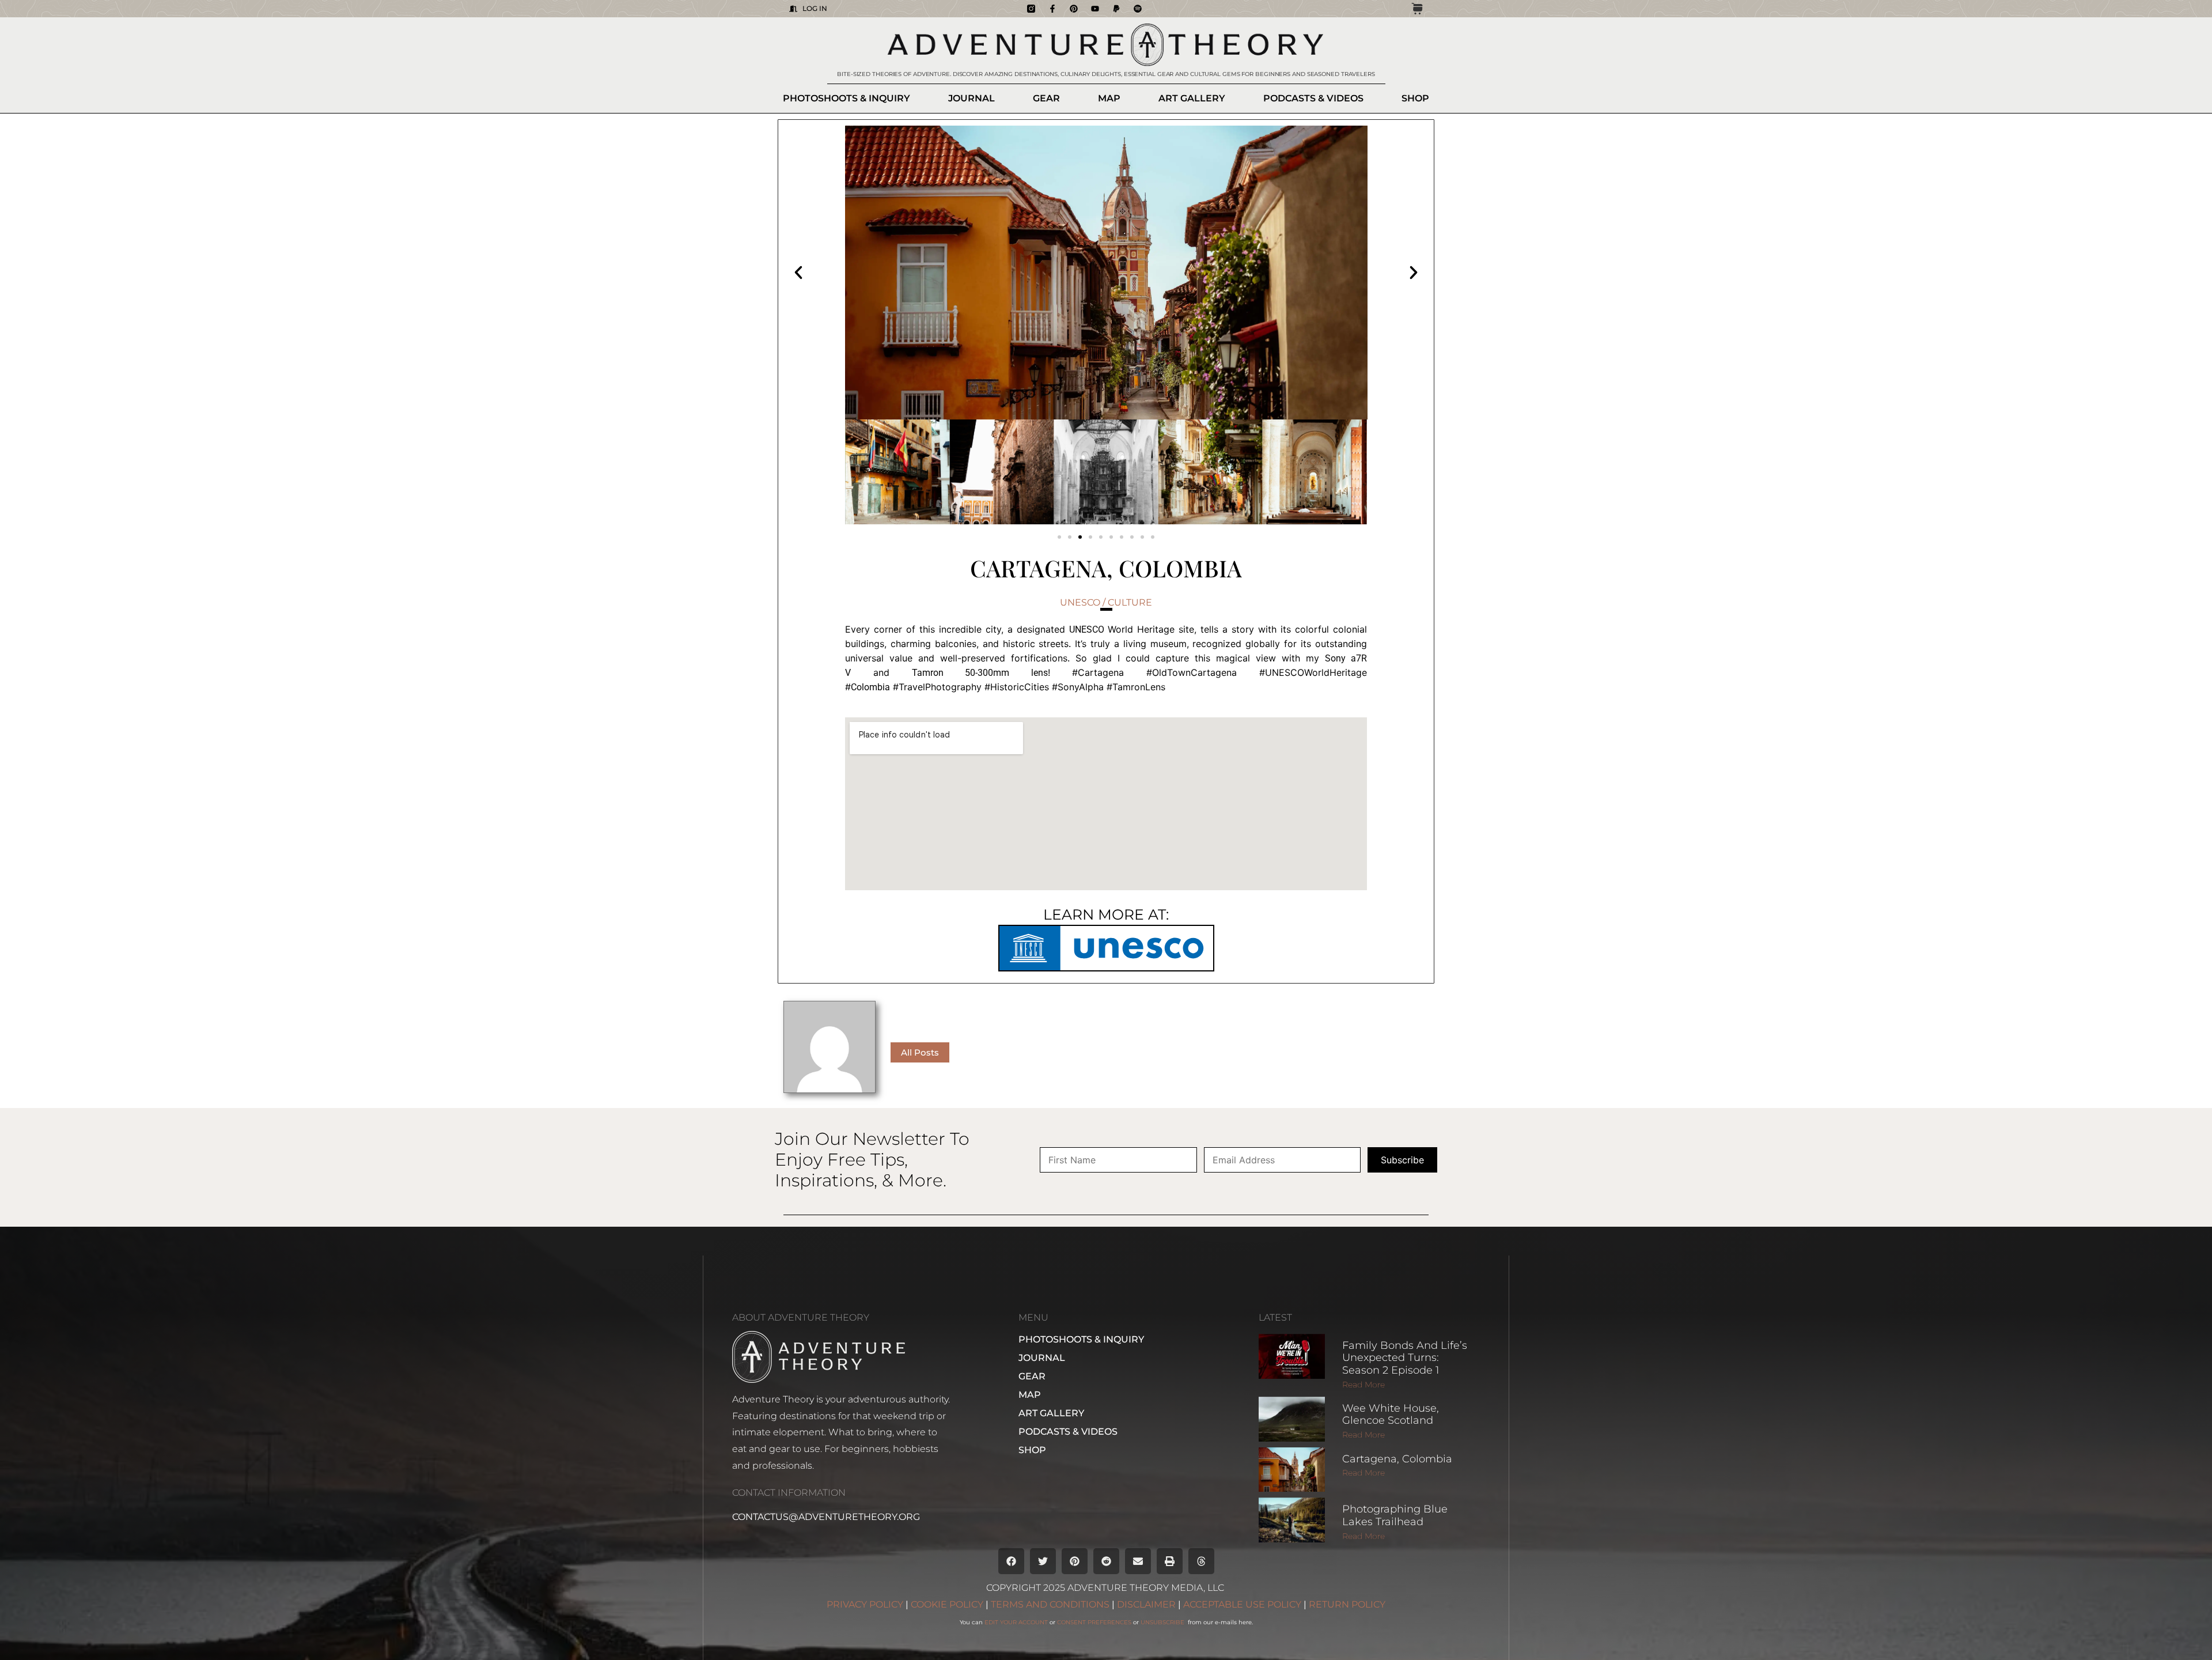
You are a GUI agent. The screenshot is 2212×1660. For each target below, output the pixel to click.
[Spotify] (1138, 9)
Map (1109, 98)
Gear (1046, 98)
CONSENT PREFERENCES (1094, 1622)
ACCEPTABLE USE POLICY (1242, 1604)
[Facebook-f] (1052, 9)
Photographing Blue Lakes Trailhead (1395, 1515)
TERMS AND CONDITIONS (1050, 1604)
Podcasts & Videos (1313, 98)
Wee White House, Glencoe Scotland (1391, 1415)
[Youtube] (1095, 9)
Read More (1363, 1385)
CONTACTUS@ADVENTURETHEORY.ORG (826, 1517)
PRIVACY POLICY (865, 1604)
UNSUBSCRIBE (1163, 1622)
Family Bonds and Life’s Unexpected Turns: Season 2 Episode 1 (1405, 1358)
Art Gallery (1192, 98)
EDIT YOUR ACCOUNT (1016, 1622)
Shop (1415, 98)
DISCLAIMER (1146, 1604)
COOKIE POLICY (947, 1604)
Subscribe (1402, 1160)
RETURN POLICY (1347, 1604)
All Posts (920, 1052)
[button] (798, 273)
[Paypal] (1116, 9)
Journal (971, 98)
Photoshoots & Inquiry (846, 98)
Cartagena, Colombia (1397, 1459)
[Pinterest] (1074, 9)
